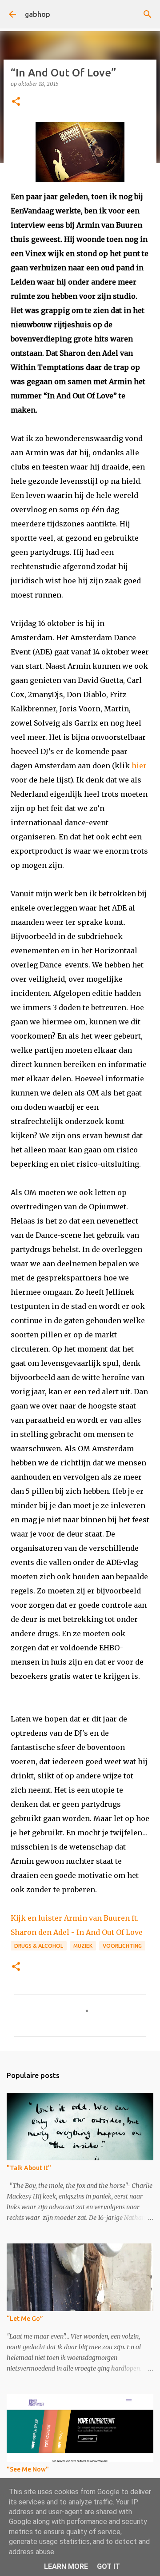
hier (139, 766)
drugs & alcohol (39, 1946)
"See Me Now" (28, 2469)
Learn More (66, 2566)
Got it (108, 2566)
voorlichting (122, 1946)
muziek (83, 1946)
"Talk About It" (29, 2168)
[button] (16, 102)
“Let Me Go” (25, 2319)
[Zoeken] (148, 14)
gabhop (38, 14)
